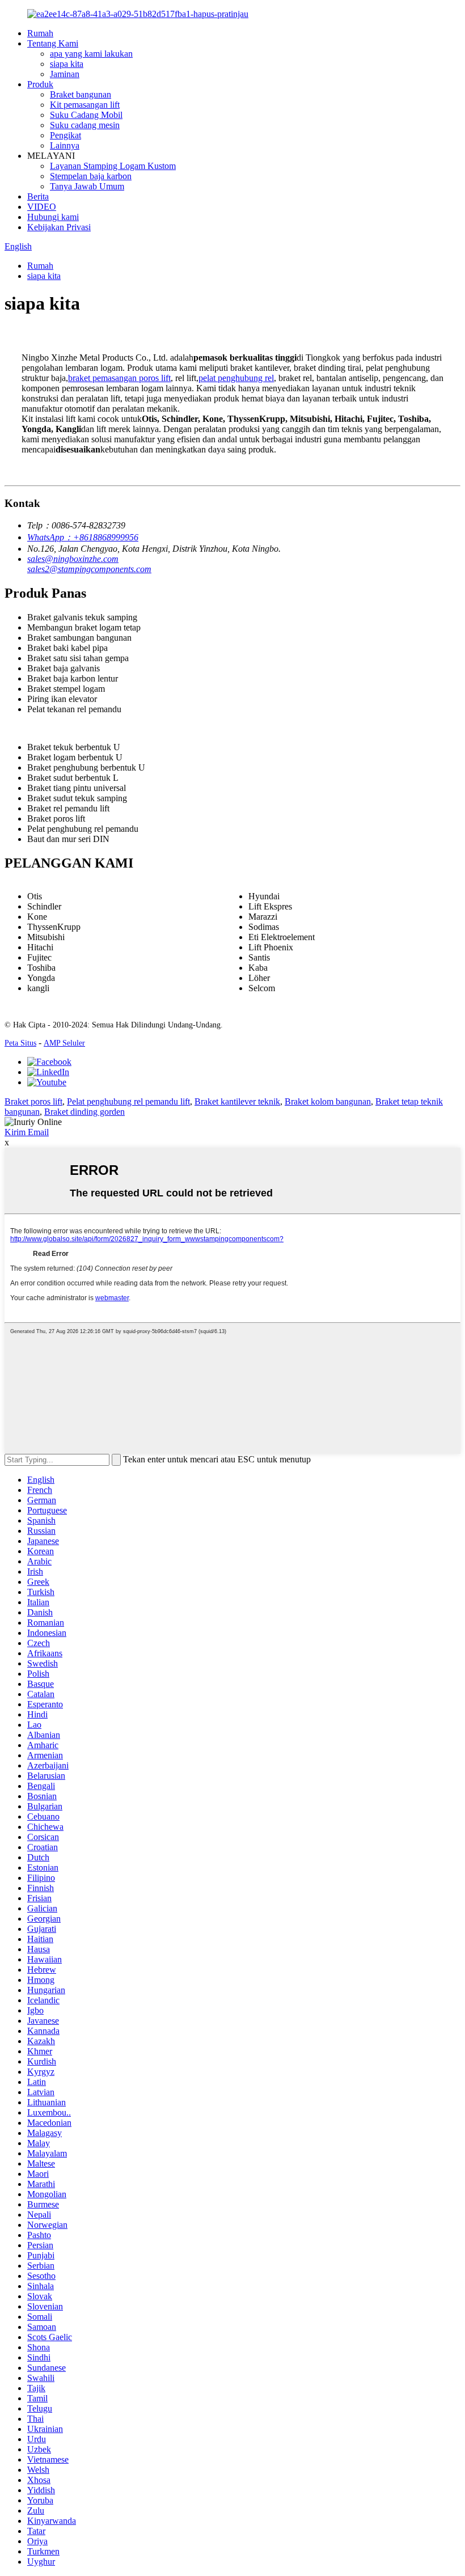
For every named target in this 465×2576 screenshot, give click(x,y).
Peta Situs (20, 1043)
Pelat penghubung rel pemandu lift (128, 1101)
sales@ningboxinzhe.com (73, 559)
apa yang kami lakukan (91, 54)
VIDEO (42, 207)
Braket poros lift (33, 1101)
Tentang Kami (53, 43)
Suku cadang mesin (85, 125)
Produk (40, 84)
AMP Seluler (64, 1043)
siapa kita (67, 64)
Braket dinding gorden (84, 1112)
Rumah (40, 33)
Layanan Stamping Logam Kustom (113, 166)
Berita (38, 196)
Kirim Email (27, 1132)
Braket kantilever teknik (237, 1101)
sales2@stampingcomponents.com (89, 569)
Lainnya (65, 145)
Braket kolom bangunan (328, 1101)
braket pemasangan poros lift (119, 378)
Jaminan (65, 74)
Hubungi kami (53, 217)
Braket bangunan (81, 94)
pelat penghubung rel (236, 378)
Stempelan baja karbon (91, 176)
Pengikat (65, 135)
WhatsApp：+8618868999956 (83, 537)
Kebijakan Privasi (59, 227)
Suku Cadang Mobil (86, 115)
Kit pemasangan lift (85, 105)
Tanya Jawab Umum (87, 186)
